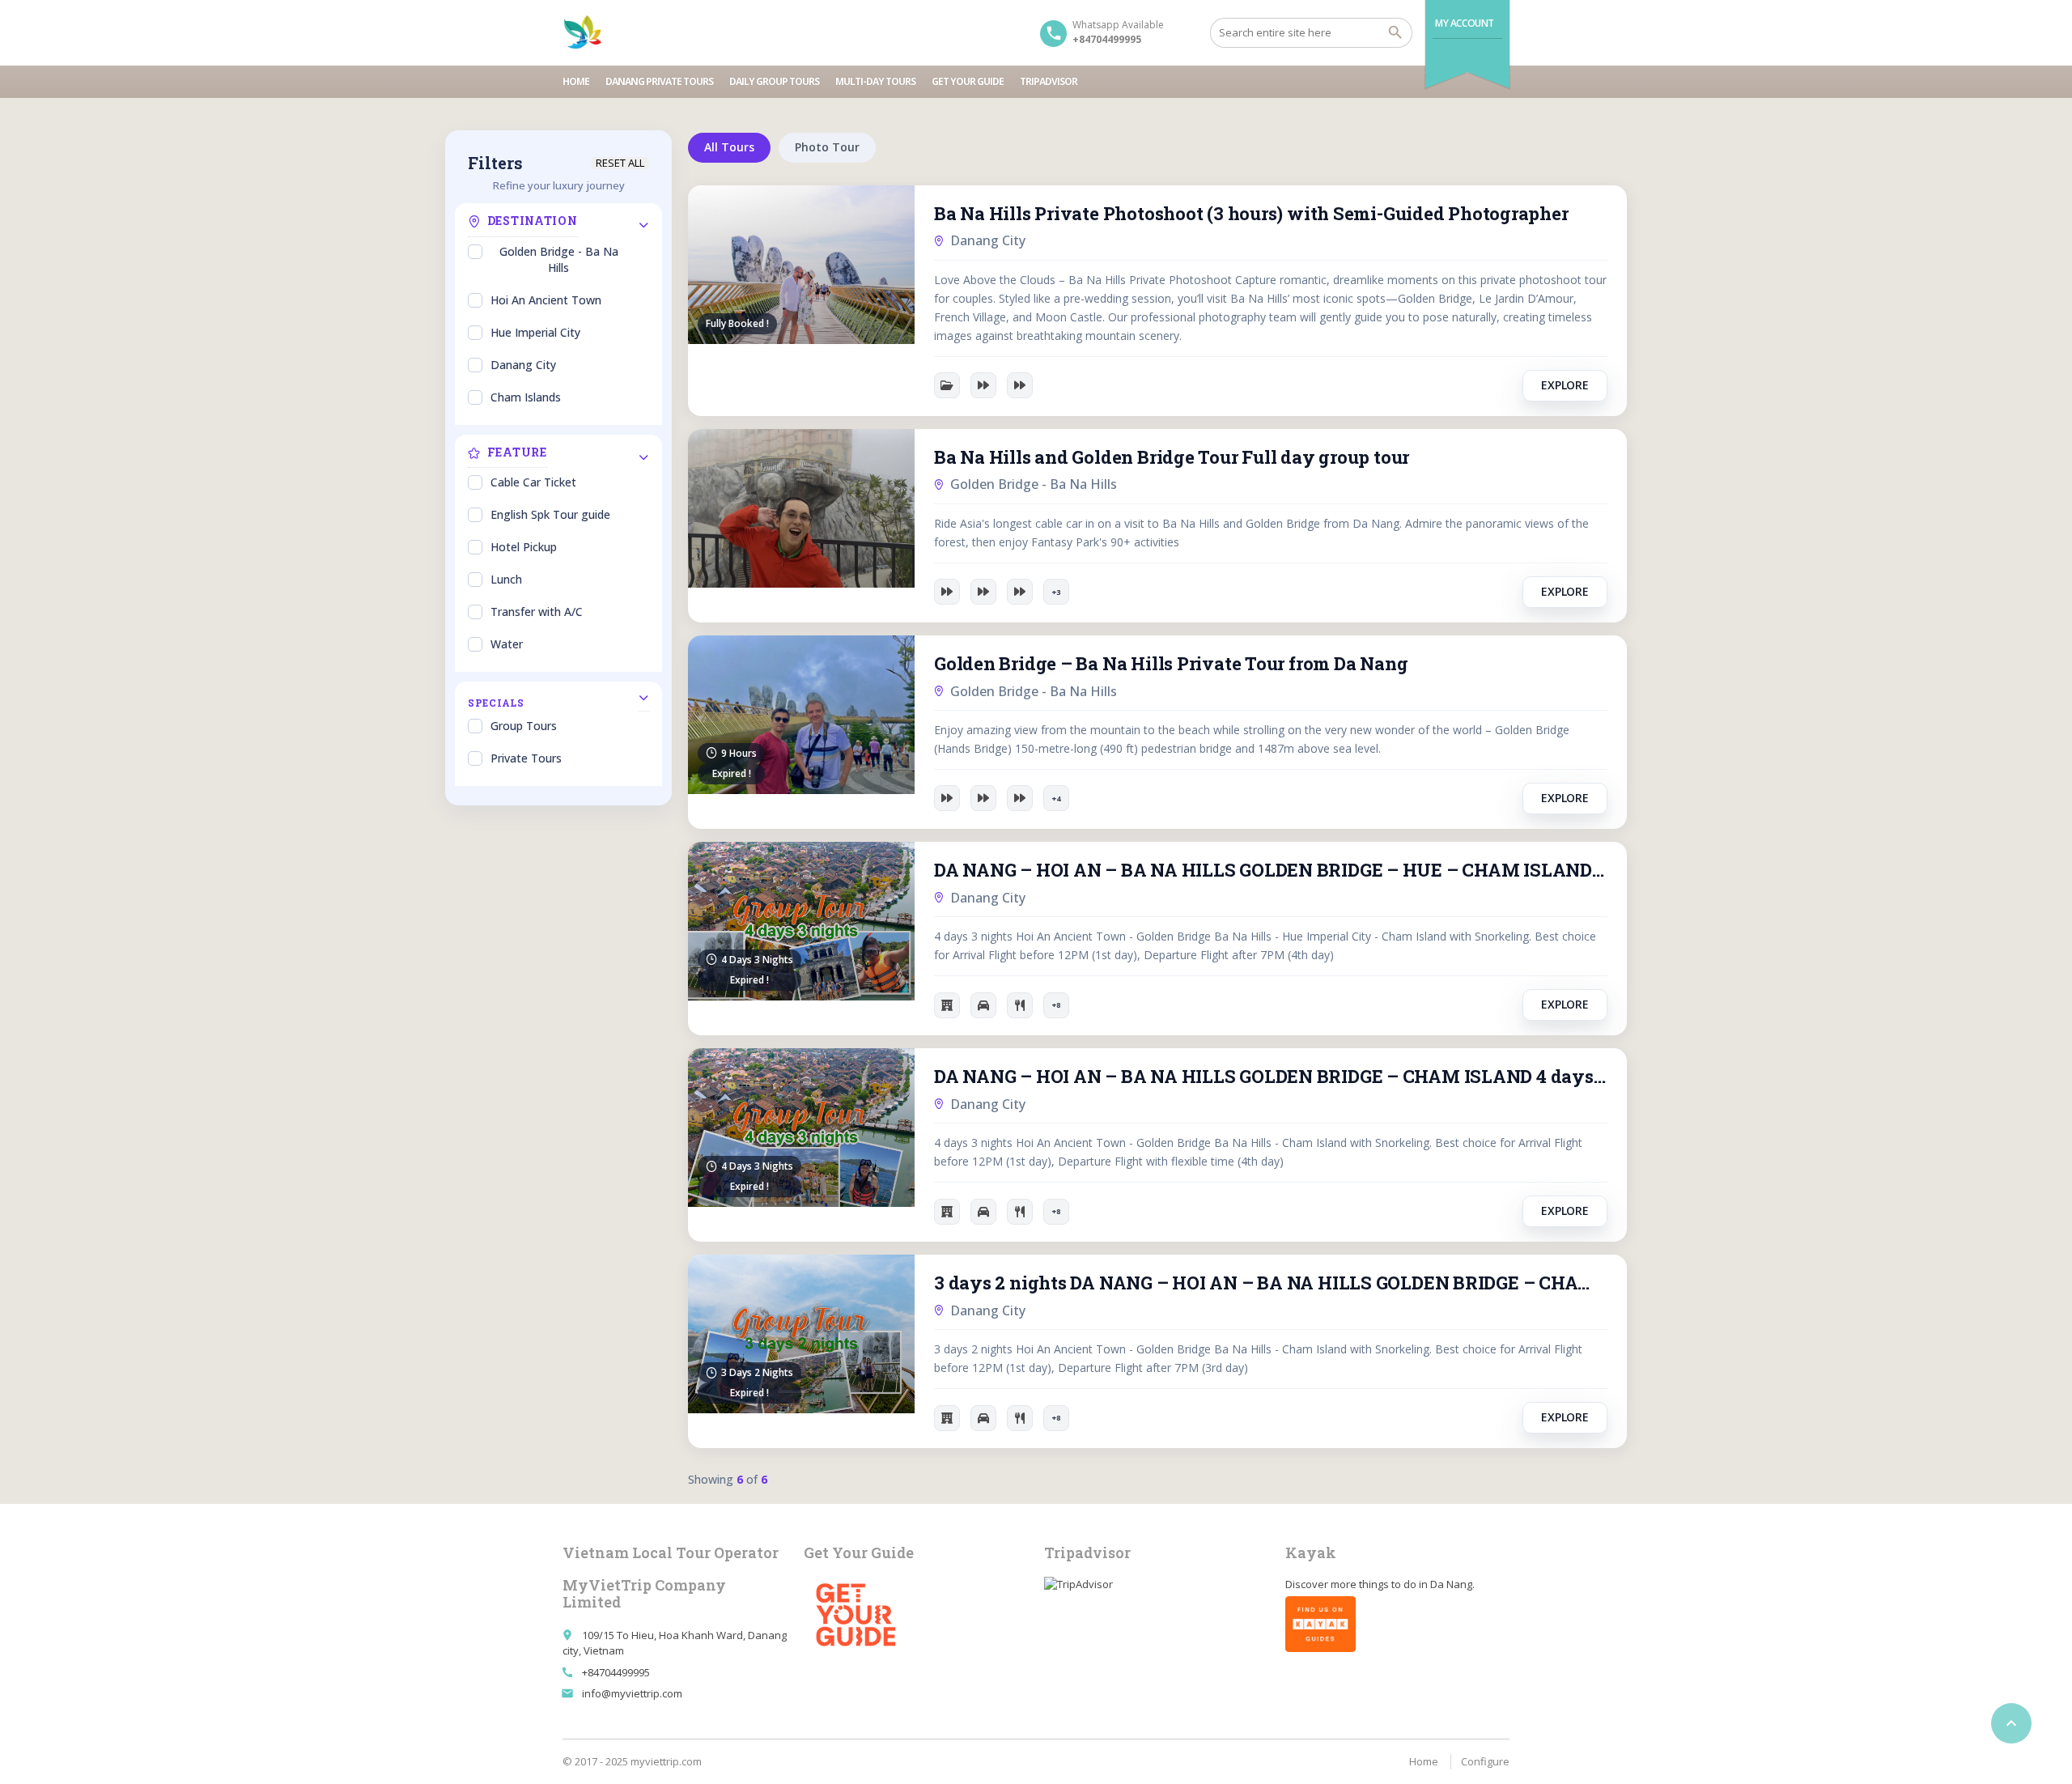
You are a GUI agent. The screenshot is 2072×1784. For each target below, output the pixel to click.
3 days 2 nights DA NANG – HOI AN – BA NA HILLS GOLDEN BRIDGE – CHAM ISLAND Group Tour (1271, 1283)
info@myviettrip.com (632, 1693)
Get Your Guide (968, 81)
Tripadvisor (1049, 81)
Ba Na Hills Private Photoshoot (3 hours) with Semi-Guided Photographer (1251, 213)
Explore (1565, 385)
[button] (1056, 592)
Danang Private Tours (659, 81)
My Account (1465, 23)
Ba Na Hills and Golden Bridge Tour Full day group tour (1172, 457)
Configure (1485, 1761)
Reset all (620, 163)
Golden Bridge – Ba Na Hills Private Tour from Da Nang (1171, 663)
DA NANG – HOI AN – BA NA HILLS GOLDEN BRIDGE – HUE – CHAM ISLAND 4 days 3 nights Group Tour (1271, 870)
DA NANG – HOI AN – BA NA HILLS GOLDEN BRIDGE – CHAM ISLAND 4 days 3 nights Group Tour (1271, 1076)
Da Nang (1451, 1584)
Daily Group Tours (774, 81)
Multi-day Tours (875, 81)
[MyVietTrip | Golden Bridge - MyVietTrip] (583, 32)
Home (576, 81)
